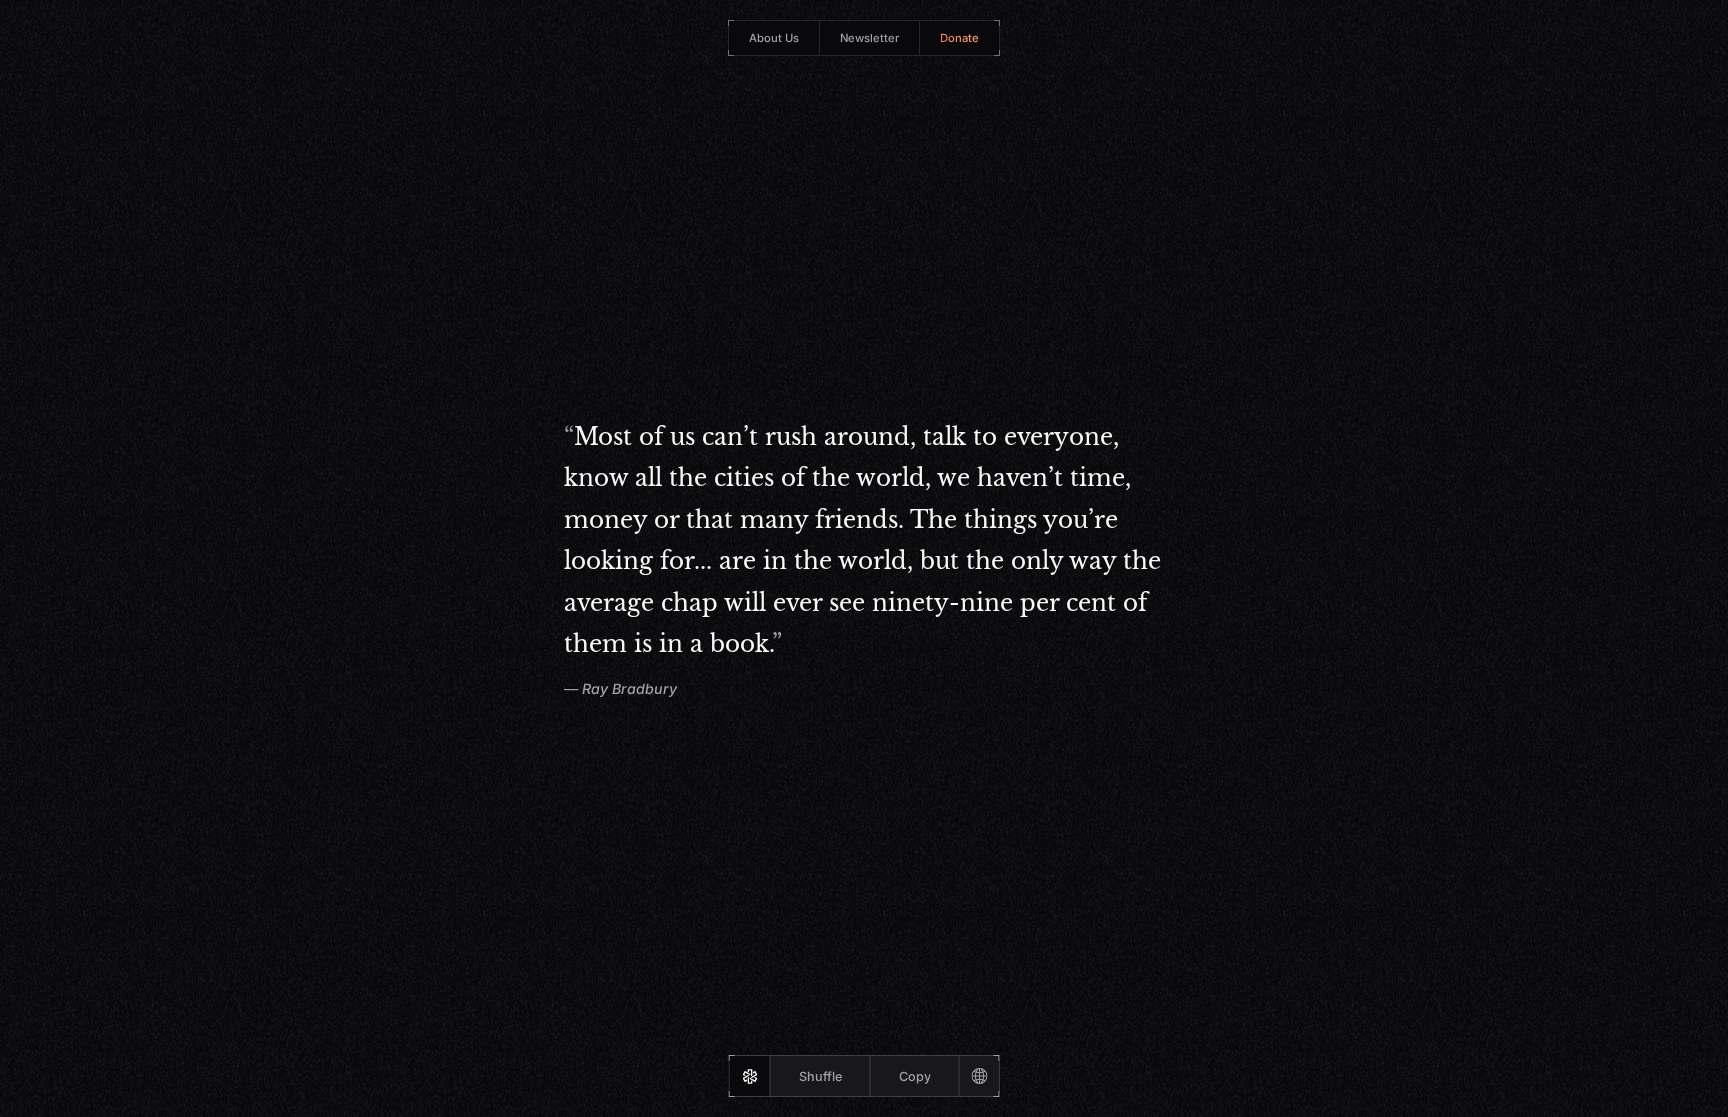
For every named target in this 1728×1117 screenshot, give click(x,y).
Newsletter (869, 38)
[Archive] (979, 1076)
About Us (774, 38)
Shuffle (820, 1076)
